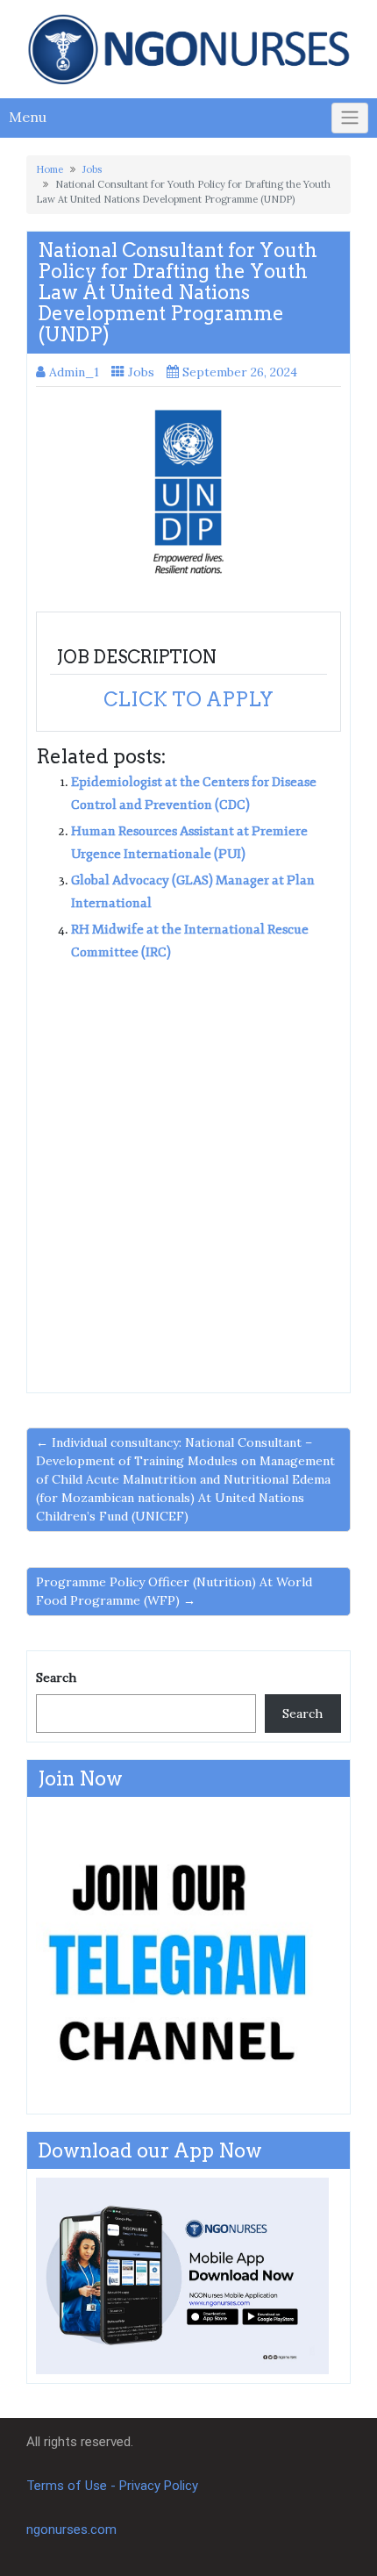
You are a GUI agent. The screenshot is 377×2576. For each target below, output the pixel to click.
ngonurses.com (71, 2529)
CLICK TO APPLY (188, 699)
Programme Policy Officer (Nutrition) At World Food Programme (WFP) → (174, 1591)
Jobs (92, 169)
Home (50, 169)
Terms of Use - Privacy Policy (112, 2486)
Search (56, 1678)
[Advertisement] (188, 1170)
